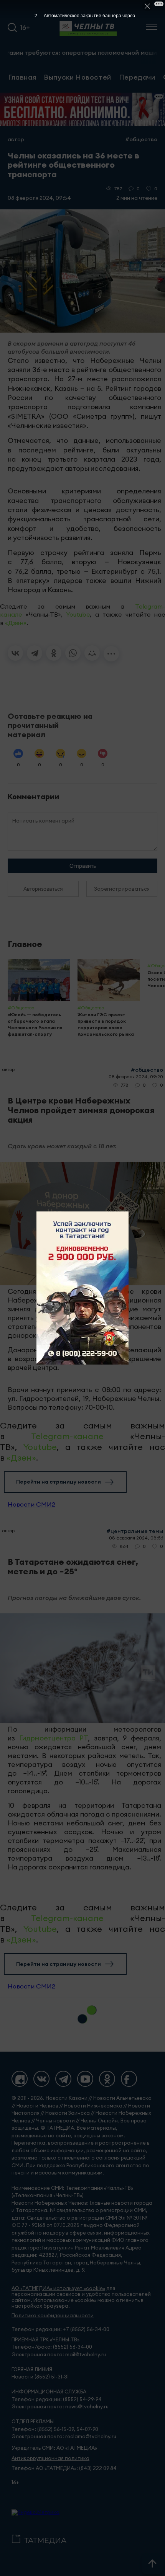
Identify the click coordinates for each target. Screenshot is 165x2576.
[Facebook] (129, 2079)
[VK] (41, 2079)
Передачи (137, 77)
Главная (22, 77)
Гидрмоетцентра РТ (54, 1738)
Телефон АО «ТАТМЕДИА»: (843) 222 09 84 (64, 2468)
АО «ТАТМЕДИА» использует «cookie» (58, 2288)
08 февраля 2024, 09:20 (136, 1077)
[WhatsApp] (73, 653)
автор (16, 139)
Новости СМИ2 (31, 1504)
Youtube (78, 614)
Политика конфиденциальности (53, 2316)
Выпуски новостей (78, 77)
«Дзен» (16, 623)
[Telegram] (35, 653)
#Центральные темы (135, 1531)
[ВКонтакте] (15, 653)
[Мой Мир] (92, 653)
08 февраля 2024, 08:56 (136, 1538)
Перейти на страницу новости (59, 1482)
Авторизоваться (43, 889)
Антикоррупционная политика (50, 2458)
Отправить (83, 866)
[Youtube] (85, 2079)
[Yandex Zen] (20, 2079)
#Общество (141, 139)
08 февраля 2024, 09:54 (39, 198)
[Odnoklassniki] (107, 2079)
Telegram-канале (67, 1436)
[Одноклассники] (54, 653)
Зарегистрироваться (122, 889)
